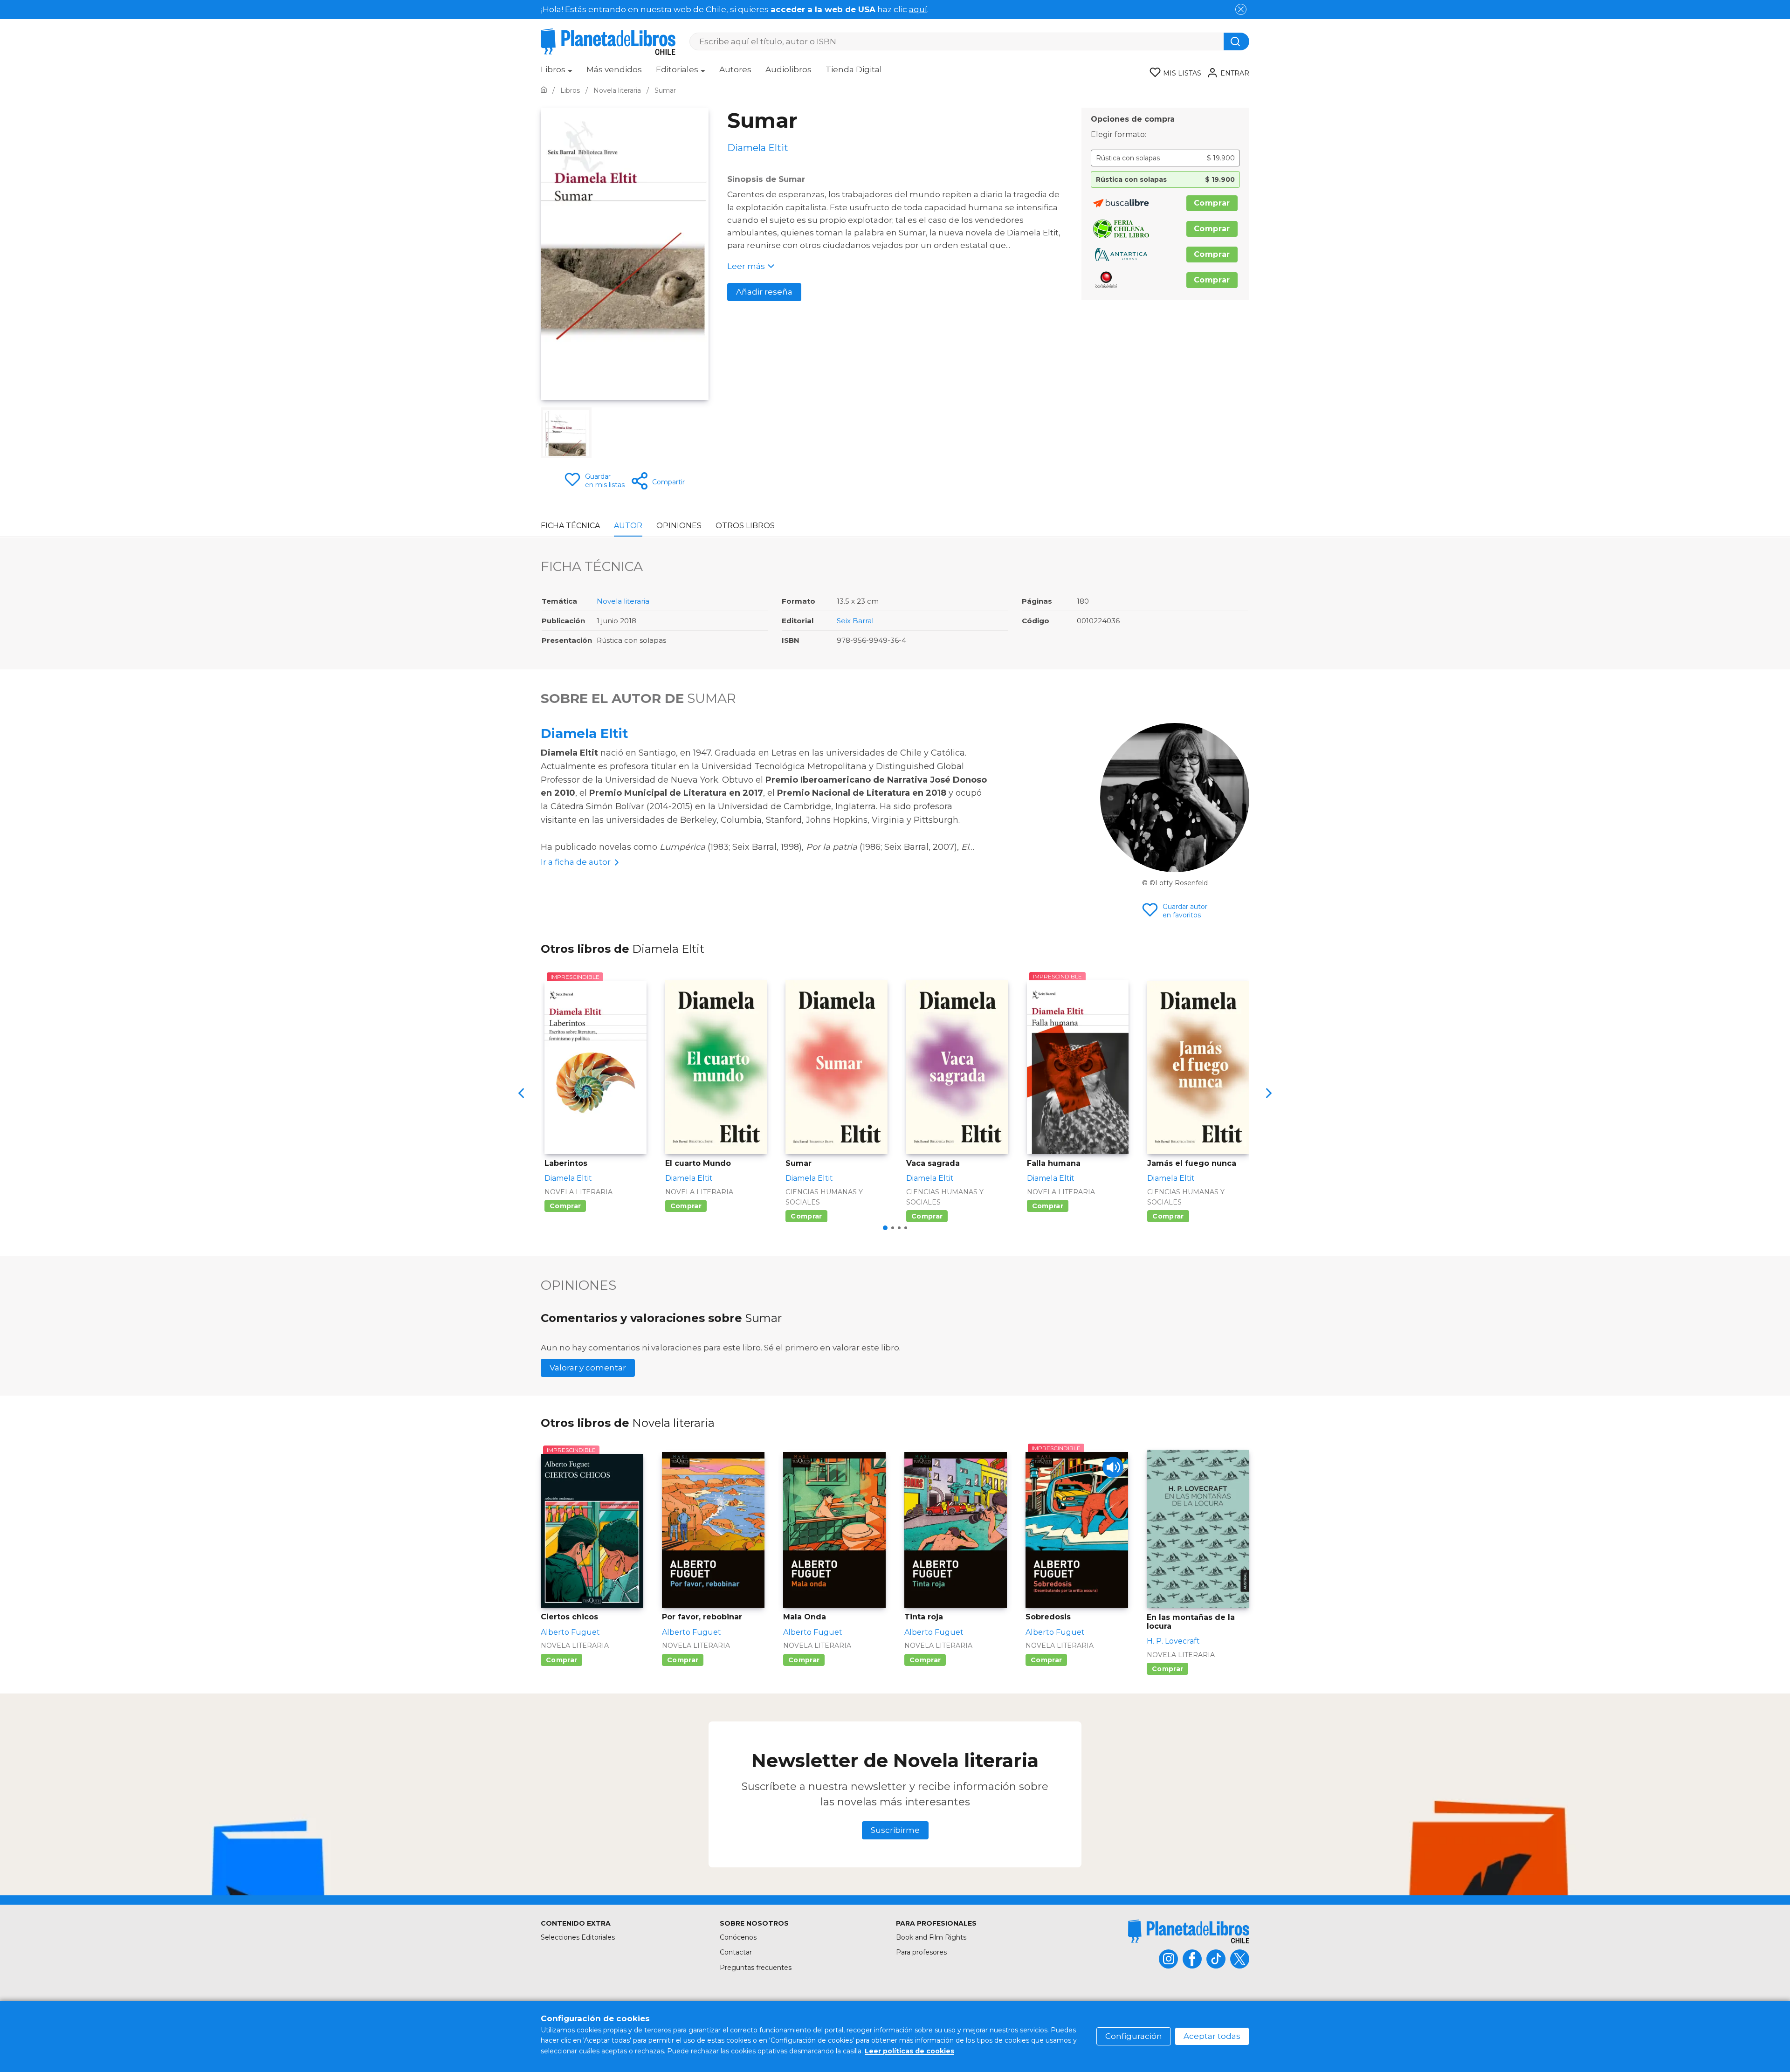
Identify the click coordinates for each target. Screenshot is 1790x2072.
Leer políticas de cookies (909, 2051)
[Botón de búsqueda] (1236, 41)
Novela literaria (623, 601)
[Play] (1113, 1467)
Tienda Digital (854, 69)
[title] (1189, 1931)
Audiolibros (788, 69)
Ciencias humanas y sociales (824, 1197)
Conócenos (738, 1937)
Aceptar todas (1212, 2036)
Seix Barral (855, 621)
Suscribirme (895, 1830)
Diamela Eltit (585, 733)
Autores (735, 69)
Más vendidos (614, 69)
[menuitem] (557, 73)
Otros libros (745, 526)
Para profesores (921, 1952)
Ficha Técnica (570, 526)
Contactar (736, 1952)
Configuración (1134, 2036)
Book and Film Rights (931, 1937)
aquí (918, 9)
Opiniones (679, 526)
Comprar (1212, 203)
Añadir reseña (764, 292)
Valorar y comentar (588, 1368)
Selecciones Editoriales (578, 1937)
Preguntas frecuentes (756, 1968)
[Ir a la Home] (544, 90)
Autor (628, 526)
